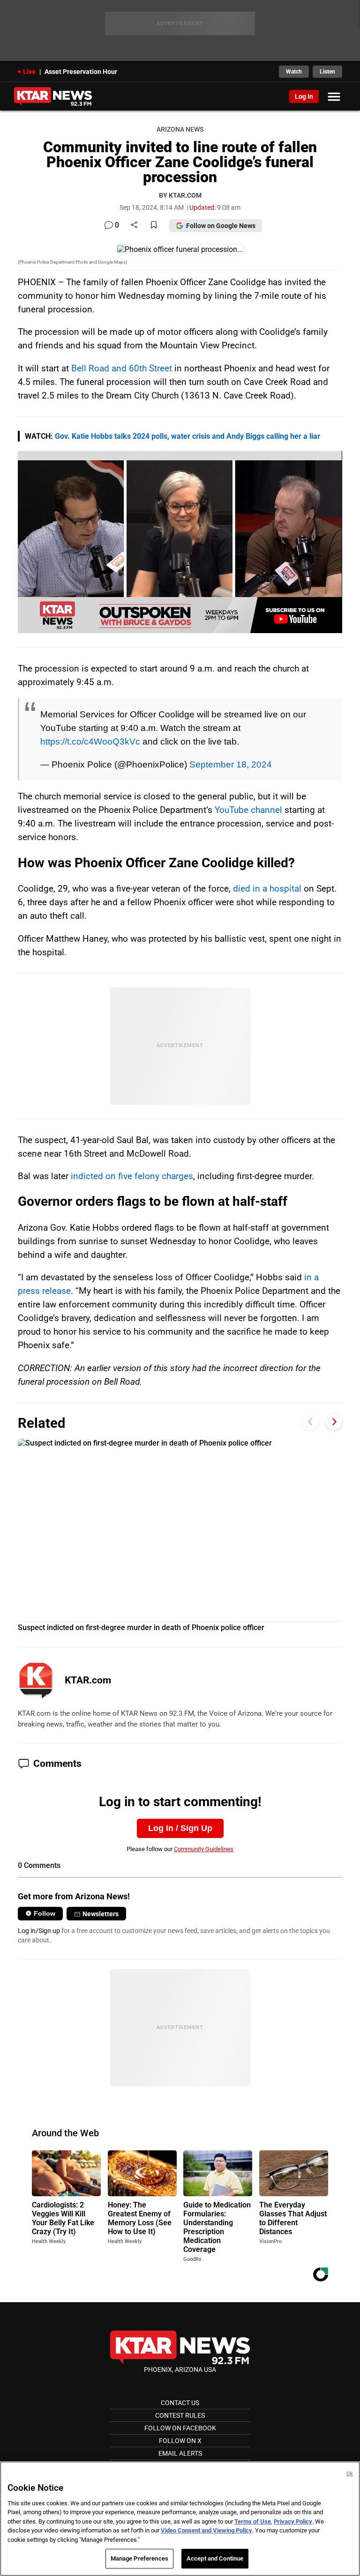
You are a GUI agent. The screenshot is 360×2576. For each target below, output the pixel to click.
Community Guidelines (204, 1849)
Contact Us (180, 2403)
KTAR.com (88, 1680)
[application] (180, 542)
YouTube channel (248, 810)
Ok (350, 2474)
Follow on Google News (221, 226)
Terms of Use (253, 2521)
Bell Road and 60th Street (122, 368)
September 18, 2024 (231, 764)
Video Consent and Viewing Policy (206, 2530)
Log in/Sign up (39, 1931)
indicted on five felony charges (132, 1176)
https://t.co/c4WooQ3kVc (90, 741)
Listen (327, 72)
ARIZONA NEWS (180, 129)
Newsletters (101, 1914)
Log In (304, 96)
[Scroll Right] (334, 1422)
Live (29, 72)
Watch (294, 72)
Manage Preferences (139, 2558)
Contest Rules (180, 2415)
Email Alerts (180, 2453)
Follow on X (180, 2441)
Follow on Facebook (180, 2428)
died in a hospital (267, 889)
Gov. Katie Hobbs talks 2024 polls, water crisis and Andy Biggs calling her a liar (187, 436)
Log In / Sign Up (180, 1828)
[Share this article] (134, 225)
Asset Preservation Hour (81, 72)
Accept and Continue (215, 2558)
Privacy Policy (293, 2521)
